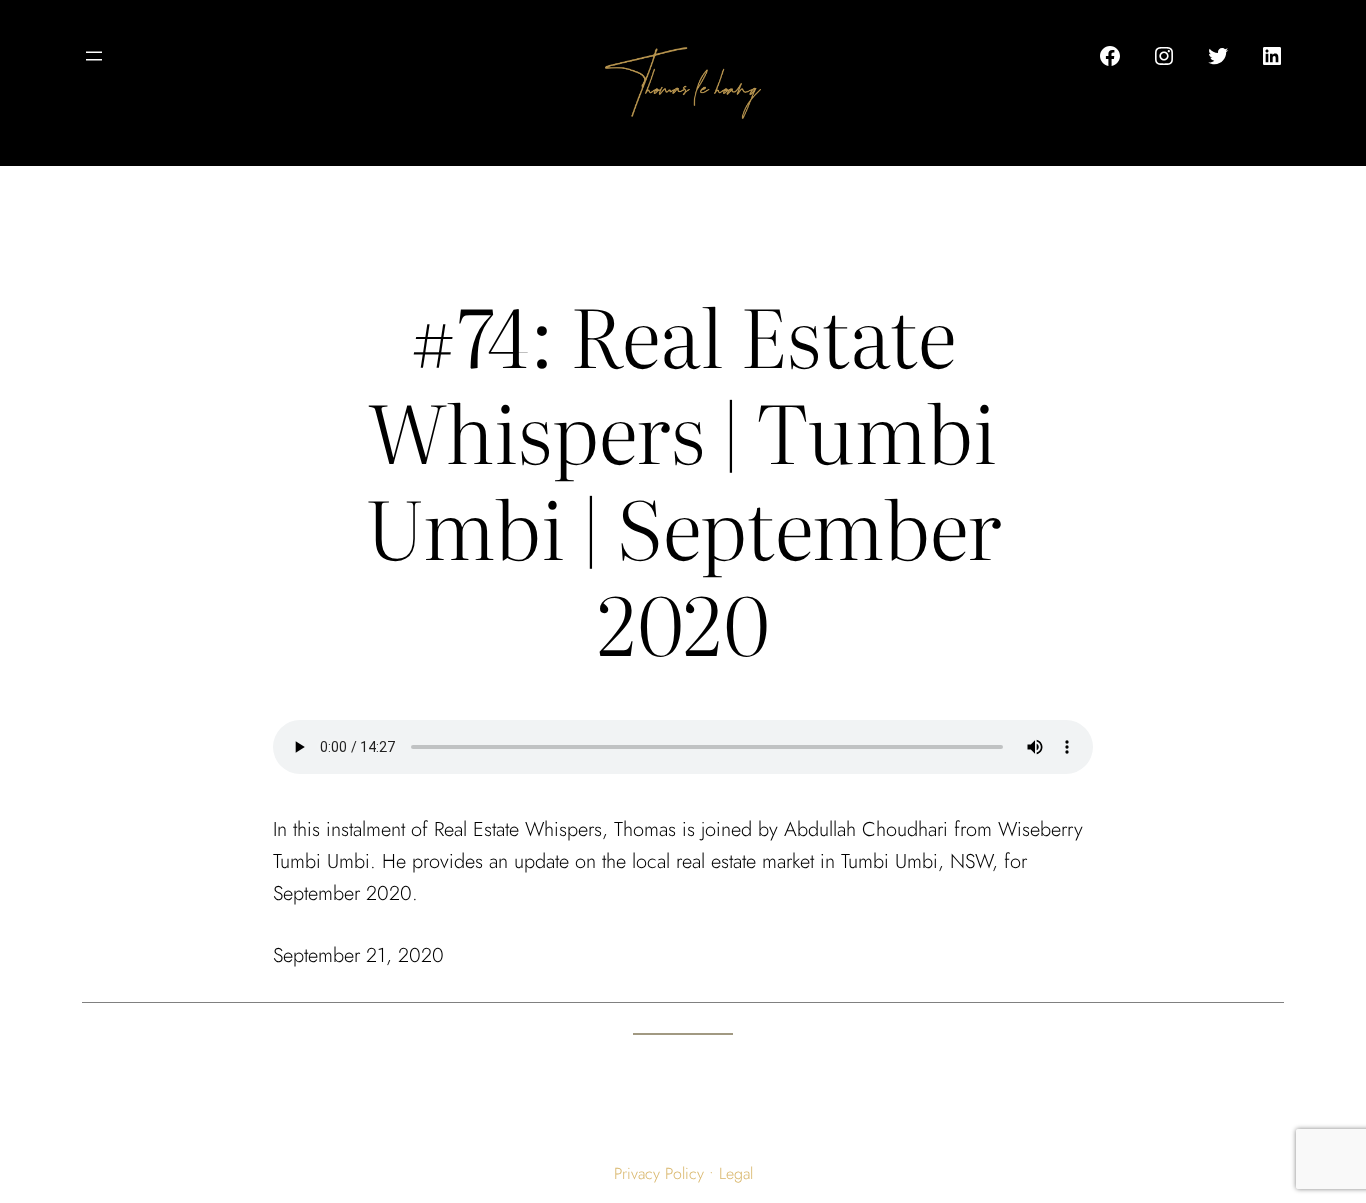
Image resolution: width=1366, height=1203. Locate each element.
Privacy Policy (659, 1173)
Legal (736, 1173)
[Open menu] (94, 56)
